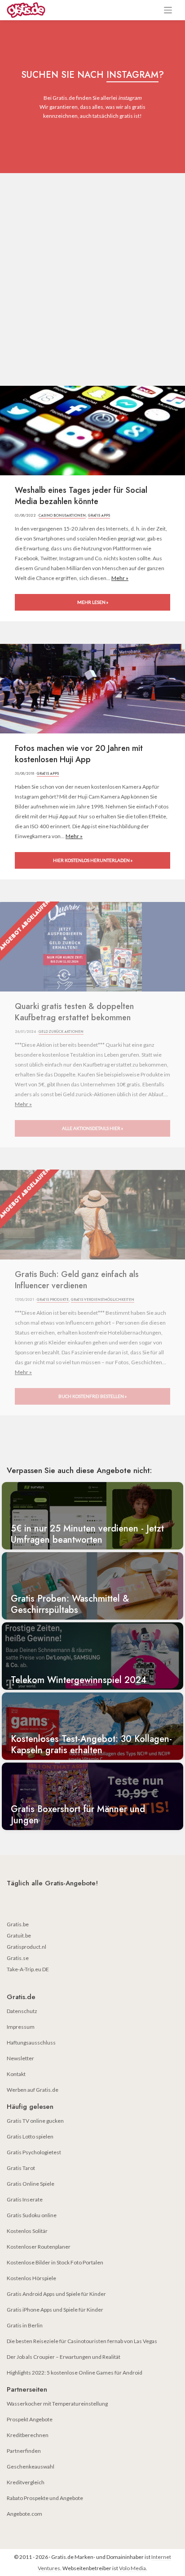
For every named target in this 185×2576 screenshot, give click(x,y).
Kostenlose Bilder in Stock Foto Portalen (55, 2262)
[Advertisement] (92, 270)
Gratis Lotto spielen (30, 2136)
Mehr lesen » (93, 602)
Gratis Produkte (53, 1299)
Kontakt (16, 2074)
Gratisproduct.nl (26, 1947)
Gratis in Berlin (25, 2325)
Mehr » (120, 578)
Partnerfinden (24, 2451)
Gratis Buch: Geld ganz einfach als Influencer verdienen (77, 1280)
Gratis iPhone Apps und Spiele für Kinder (55, 2310)
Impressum (21, 2027)
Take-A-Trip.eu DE (28, 1969)
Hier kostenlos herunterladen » (93, 860)
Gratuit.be (19, 1935)
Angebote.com (24, 2514)
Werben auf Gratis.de (33, 2090)
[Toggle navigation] (168, 10)
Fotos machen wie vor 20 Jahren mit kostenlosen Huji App (79, 754)
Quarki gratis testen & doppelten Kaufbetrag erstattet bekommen (74, 1012)
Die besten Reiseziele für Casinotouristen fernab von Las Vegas (82, 2341)
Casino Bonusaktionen (62, 515)
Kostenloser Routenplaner (39, 2247)
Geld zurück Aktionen (61, 1031)
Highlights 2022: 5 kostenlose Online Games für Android (75, 2373)
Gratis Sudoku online (32, 2215)
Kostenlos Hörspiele (31, 2278)
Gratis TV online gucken (35, 2121)
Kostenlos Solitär (27, 2231)
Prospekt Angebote (30, 2419)
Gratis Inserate (25, 2199)
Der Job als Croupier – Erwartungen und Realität (64, 2357)
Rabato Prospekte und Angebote (45, 2498)
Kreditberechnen (28, 2435)
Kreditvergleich (26, 2482)
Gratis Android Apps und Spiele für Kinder (56, 2294)
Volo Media (132, 2568)
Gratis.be (18, 1924)
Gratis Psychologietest (34, 2152)
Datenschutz (22, 2011)
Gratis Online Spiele (31, 2184)
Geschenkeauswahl (31, 2467)
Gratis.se (18, 1958)
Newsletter (20, 2058)
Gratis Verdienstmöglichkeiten (103, 1299)
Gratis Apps (99, 515)
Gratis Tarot (21, 2168)
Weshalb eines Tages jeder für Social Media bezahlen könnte (81, 496)
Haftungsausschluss (31, 2042)
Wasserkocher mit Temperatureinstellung (57, 2404)
